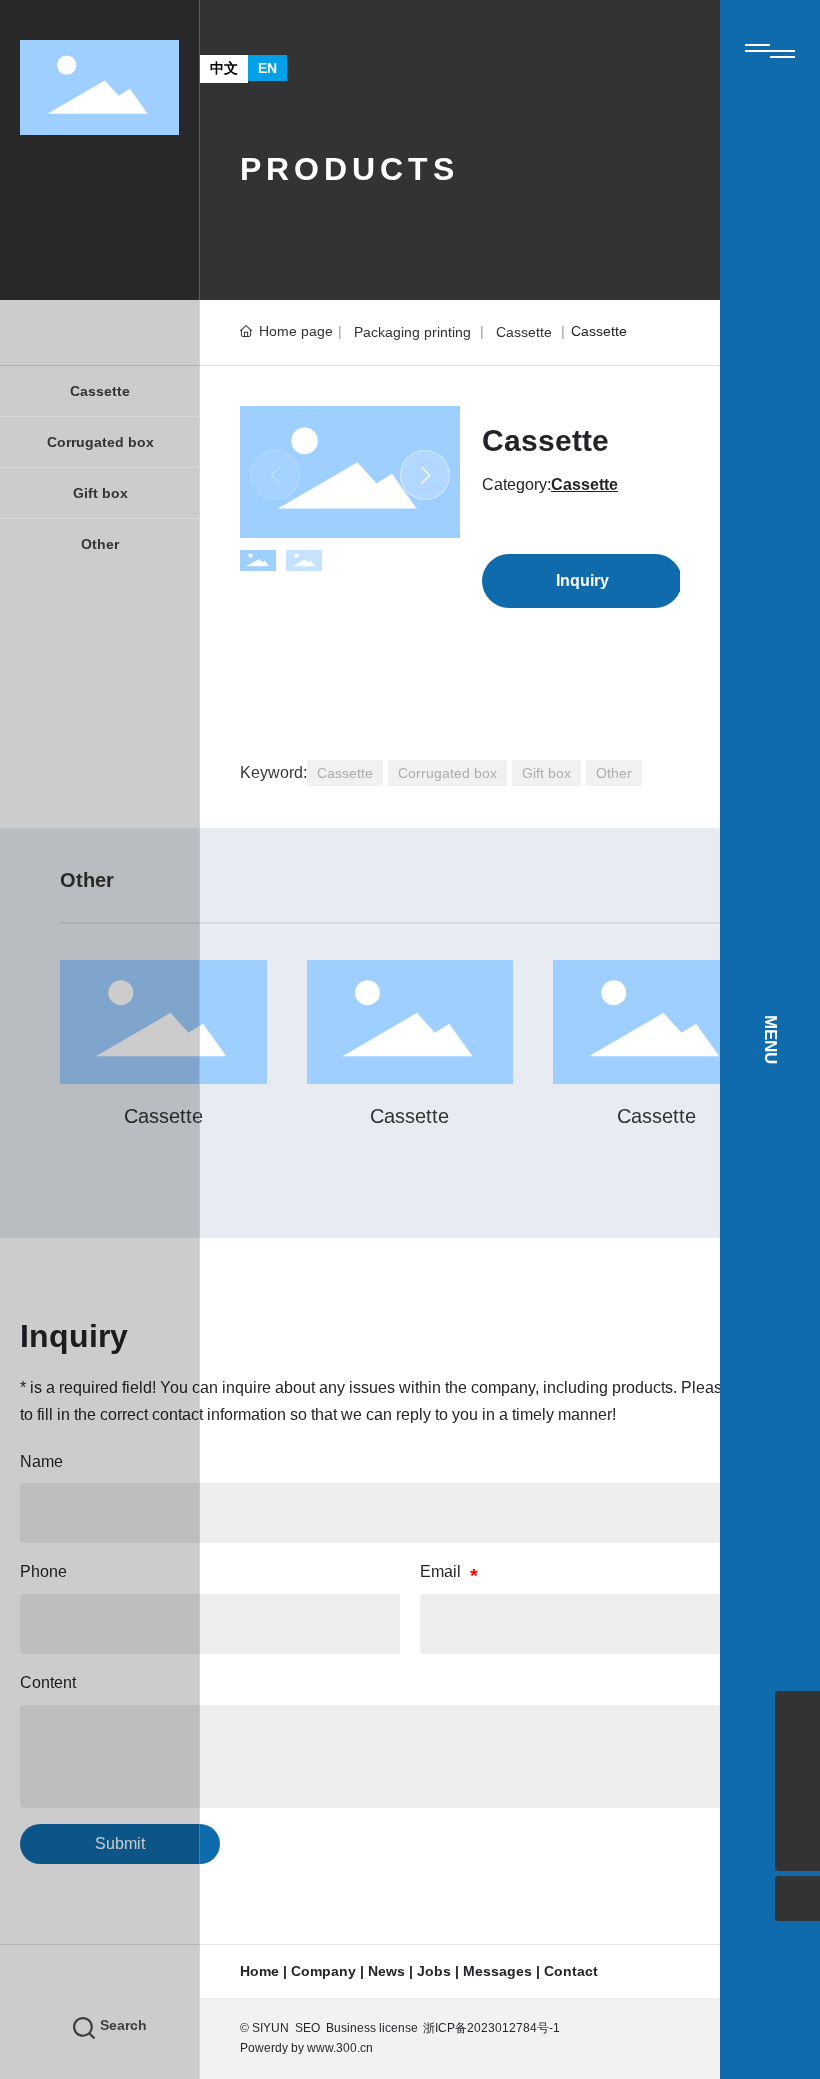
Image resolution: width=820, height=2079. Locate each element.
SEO (307, 2028)
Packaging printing (412, 332)
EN (267, 68)
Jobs (434, 1971)
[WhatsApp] (797, 1758)
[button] (425, 475)
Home (259, 1971)
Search (123, 2025)
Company (323, 1971)
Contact (571, 1971)
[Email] (797, 1713)
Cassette (524, 332)
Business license (372, 2028)
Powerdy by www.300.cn (306, 2048)
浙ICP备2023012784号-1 (491, 2028)
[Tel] (797, 1803)
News (386, 1971)
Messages (497, 1971)
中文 (224, 68)
